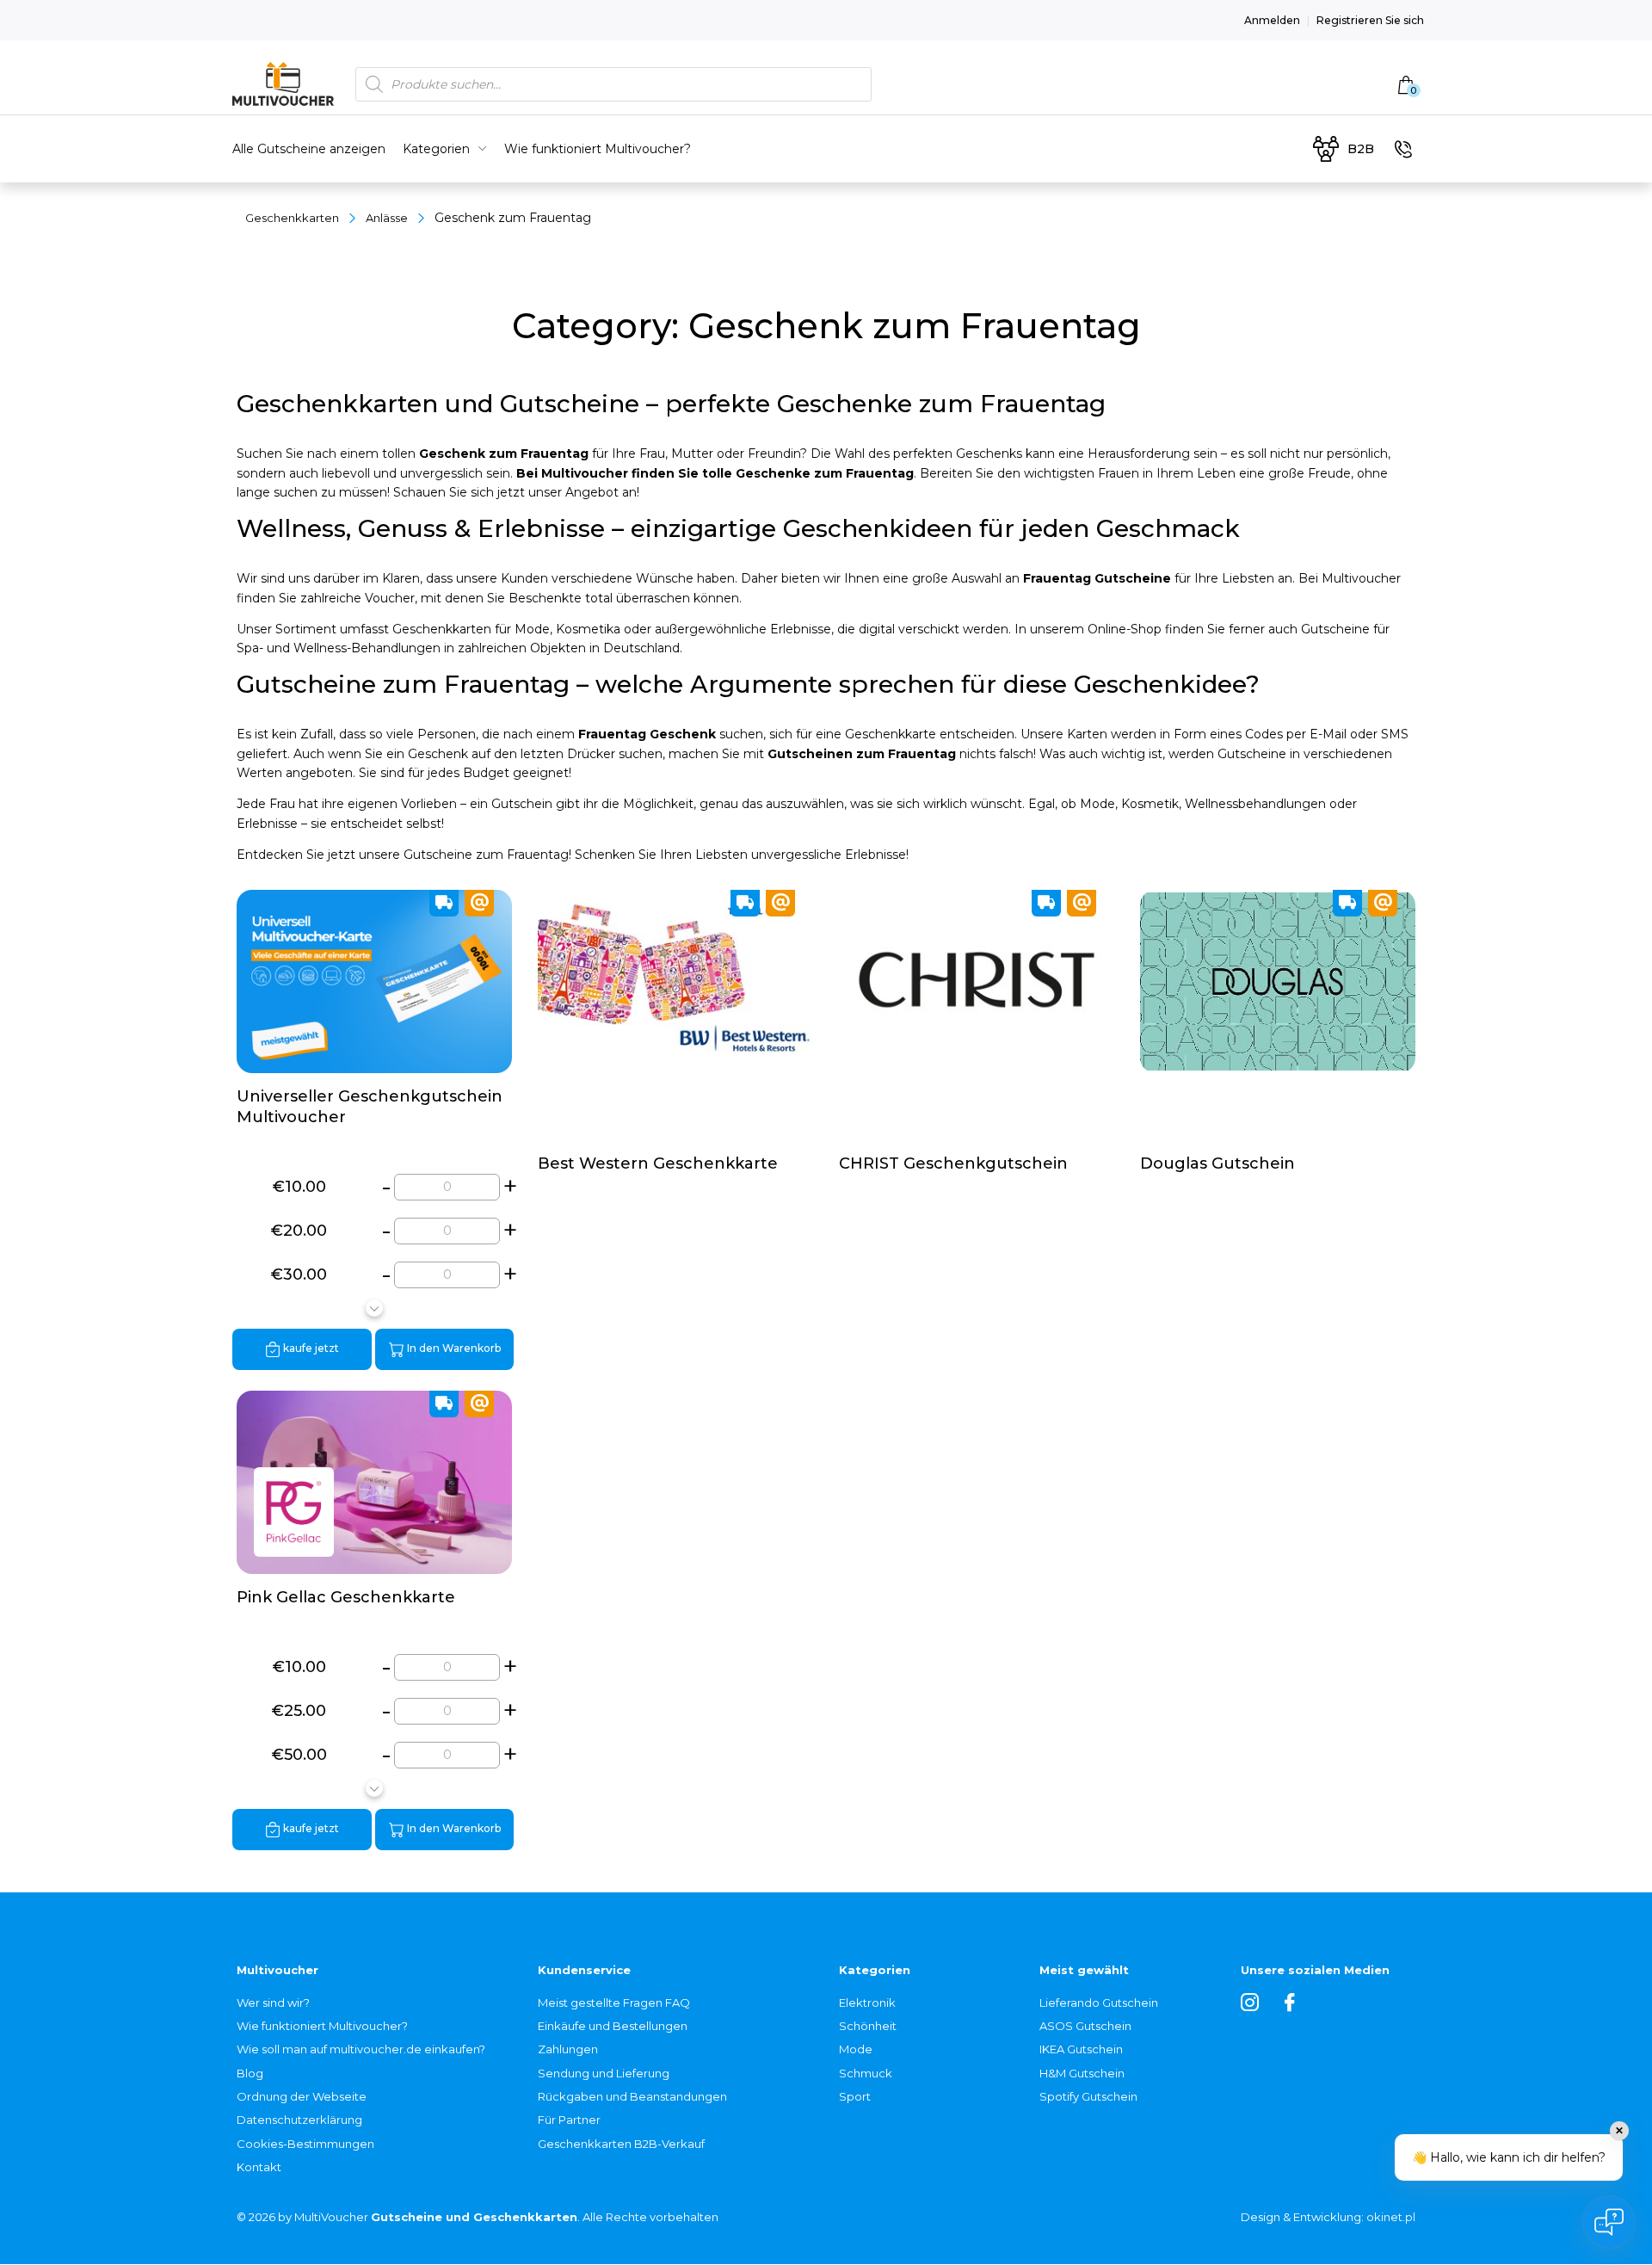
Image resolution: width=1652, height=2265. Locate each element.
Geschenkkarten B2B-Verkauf (621, 2144)
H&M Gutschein (1082, 2073)
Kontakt (259, 2167)
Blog (250, 2073)
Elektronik (867, 2003)
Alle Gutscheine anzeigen (309, 149)
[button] (374, 1308)
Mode (856, 2049)
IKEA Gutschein (1081, 2049)
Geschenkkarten (292, 218)
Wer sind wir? (273, 2003)
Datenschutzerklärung (299, 2120)
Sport (855, 2096)
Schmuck (866, 2073)
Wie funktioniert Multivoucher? (598, 149)
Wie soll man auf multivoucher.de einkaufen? (361, 2049)
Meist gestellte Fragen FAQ (614, 2003)
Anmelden (1272, 20)
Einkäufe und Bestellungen (613, 2026)
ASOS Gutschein (1085, 2026)
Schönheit (868, 2026)
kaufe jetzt (310, 1348)
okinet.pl (1391, 2217)
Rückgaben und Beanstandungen (632, 2096)
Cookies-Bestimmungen (305, 2144)
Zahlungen (568, 2049)
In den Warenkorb (453, 1348)
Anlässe (387, 218)
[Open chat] (1609, 2222)
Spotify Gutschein (1088, 2096)
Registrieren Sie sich (1370, 20)
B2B (1361, 149)
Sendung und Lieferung (604, 2073)
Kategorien (436, 149)
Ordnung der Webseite (302, 2096)
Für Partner (569, 2120)
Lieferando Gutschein (1099, 2003)
